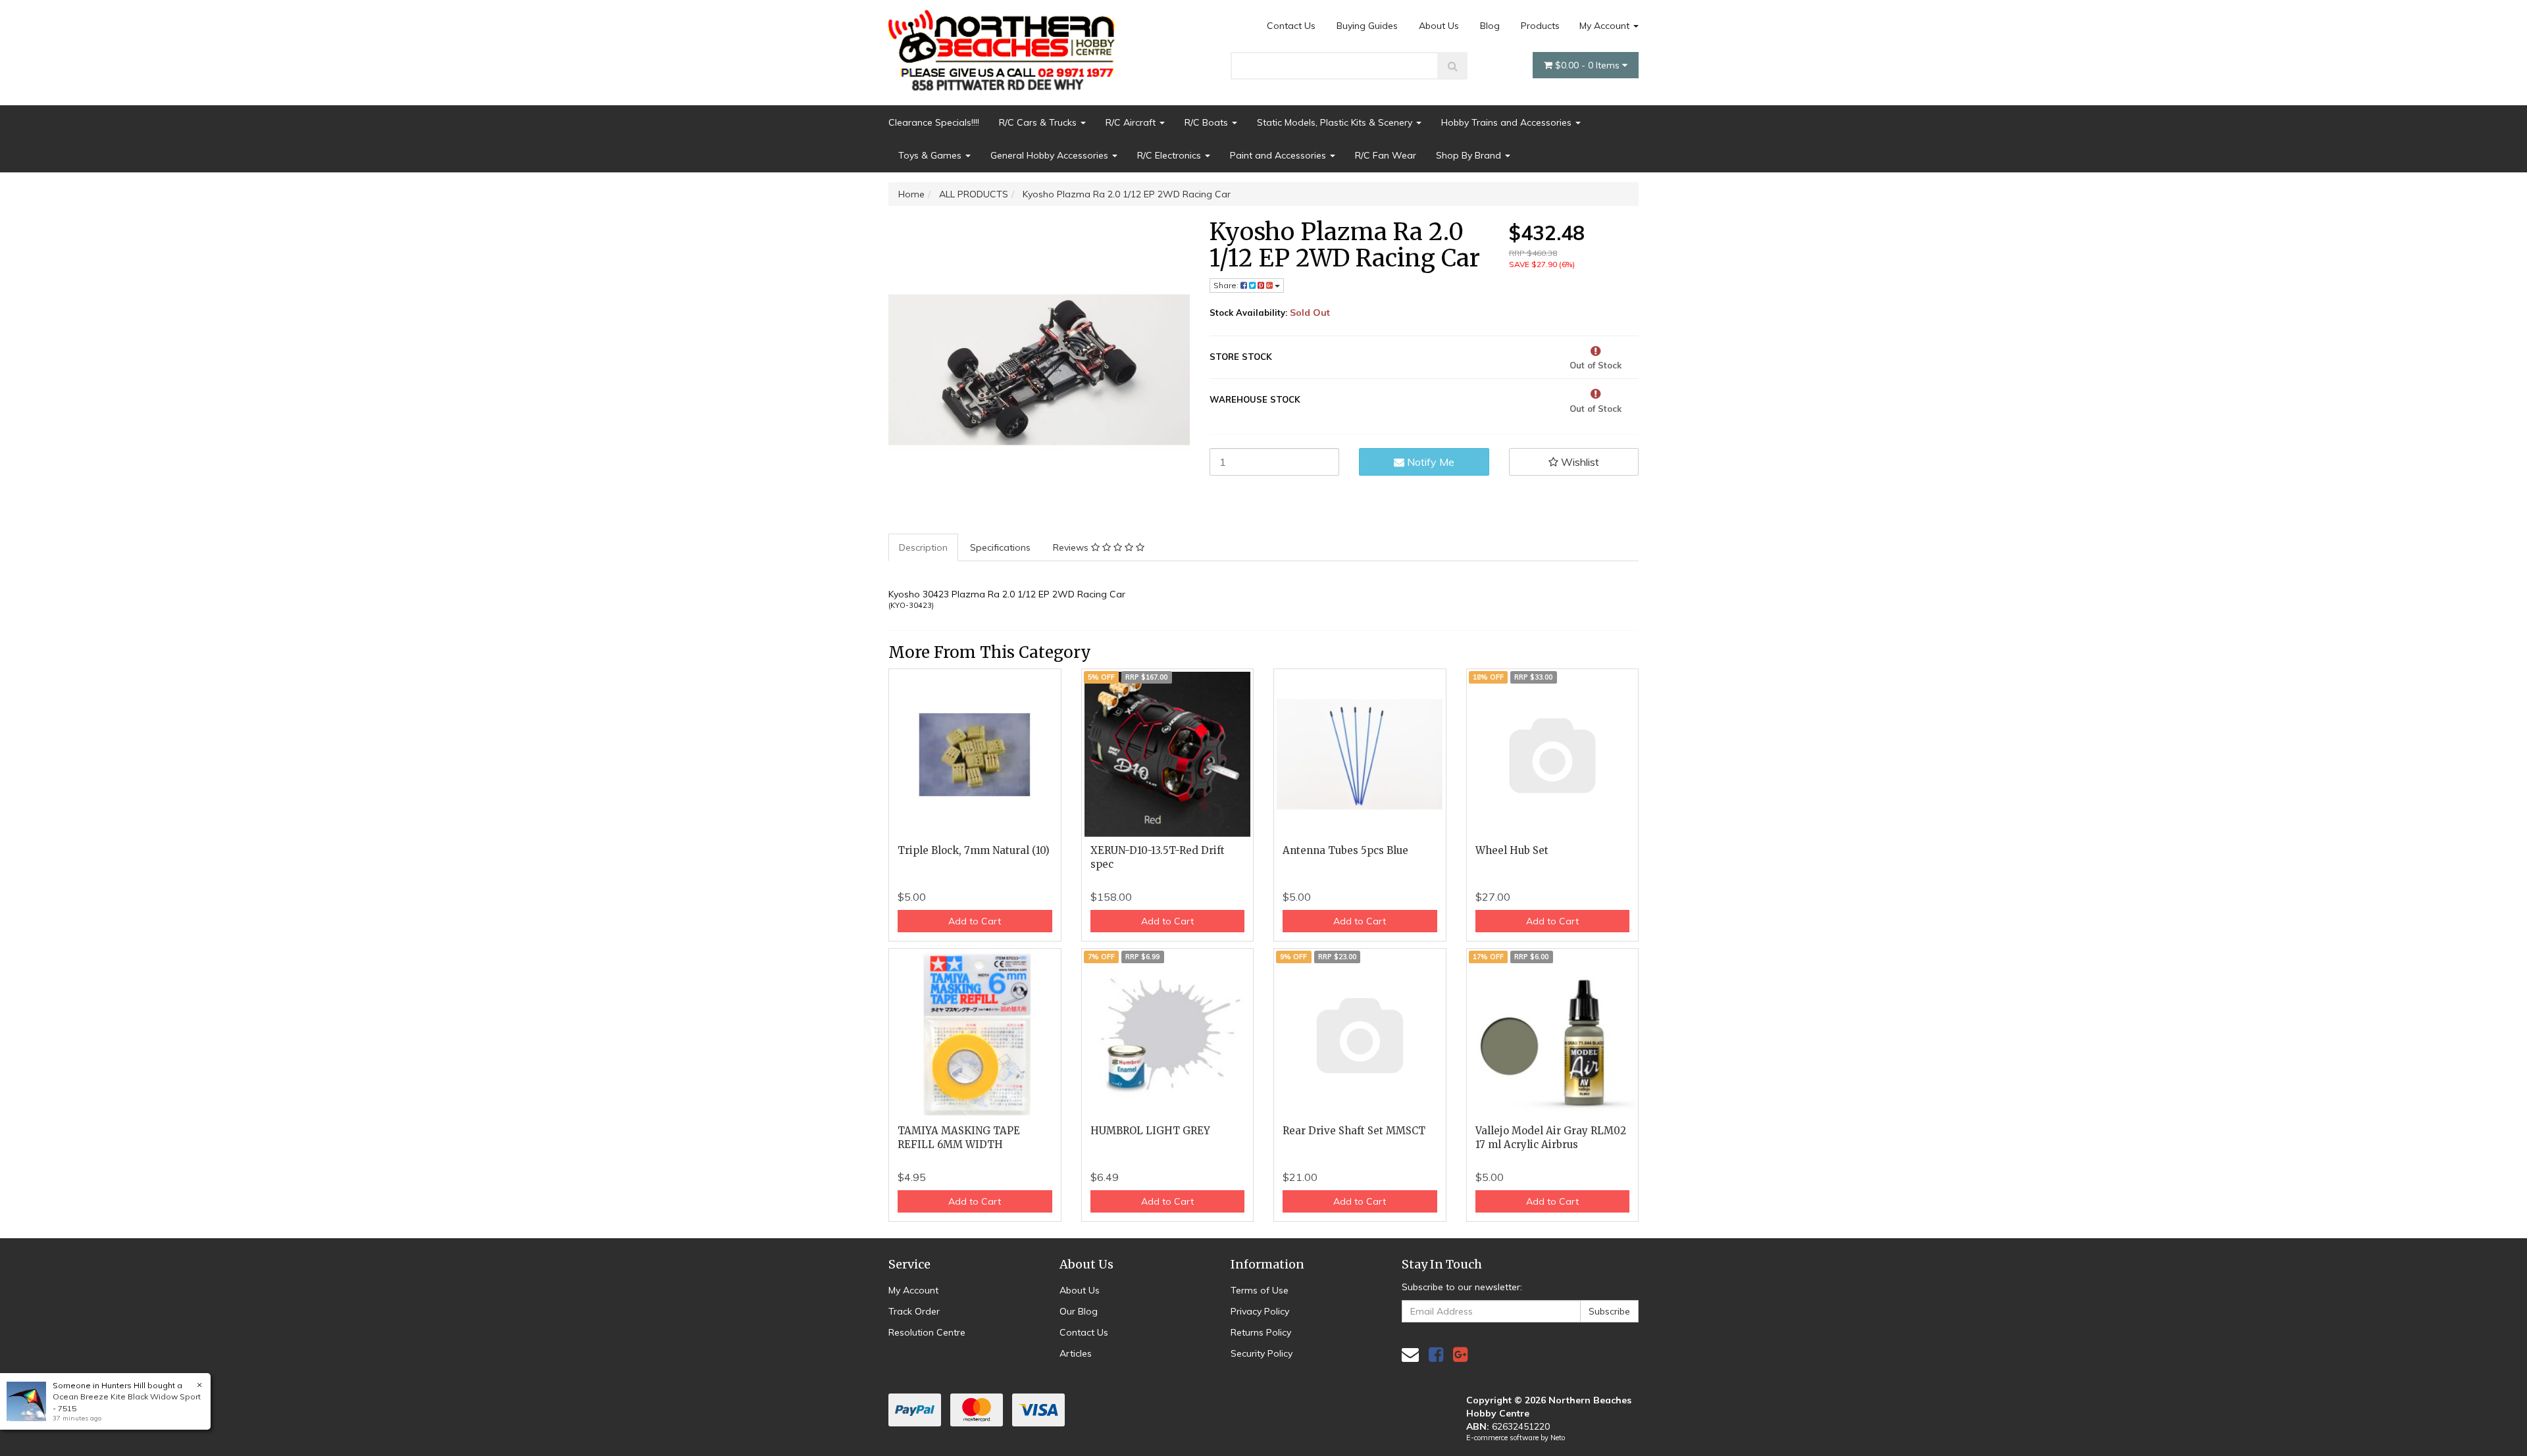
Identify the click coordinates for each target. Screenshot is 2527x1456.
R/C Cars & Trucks (1039, 122)
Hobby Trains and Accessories (1508, 122)
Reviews (1072, 547)
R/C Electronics (1170, 155)
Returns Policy (1261, 1332)
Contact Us (1291, 26)
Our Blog (1079, 1311)
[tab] (924, 547)
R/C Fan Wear (1386, 155)
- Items (1589, 65)
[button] (1574, 462)
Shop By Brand (1470, 155)
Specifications (1000, 547)
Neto (1558, 1438)
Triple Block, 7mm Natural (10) (974, 850)
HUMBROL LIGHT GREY (1150, 1131)
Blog (1490, 26)
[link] (1436, 1354)
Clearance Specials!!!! (934, 122)
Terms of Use (1260, 1290)
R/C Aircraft (1132, 122)
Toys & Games (931, 155)
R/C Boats (1208, 122)
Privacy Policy (1260, 1311)
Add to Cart (975, 921)
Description (923, 547)
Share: (1227, 285)
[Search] (1453, 66)
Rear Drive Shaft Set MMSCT (1354, 1131)
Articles (1076, 1353)
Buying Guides (1367, 26)
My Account (1606, 26)
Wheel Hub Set (1512, 850)
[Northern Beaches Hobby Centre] (1006, 45)
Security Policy (1262, 1353)
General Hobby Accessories (1051, 155)
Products (1540, 26)
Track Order (914, 1311)
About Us (1439, 26)
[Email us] (1410, 1354)
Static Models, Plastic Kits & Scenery (1336, 122)
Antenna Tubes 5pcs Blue (1345, 850)
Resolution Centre (927, 1332)
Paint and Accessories (1279, 155)
